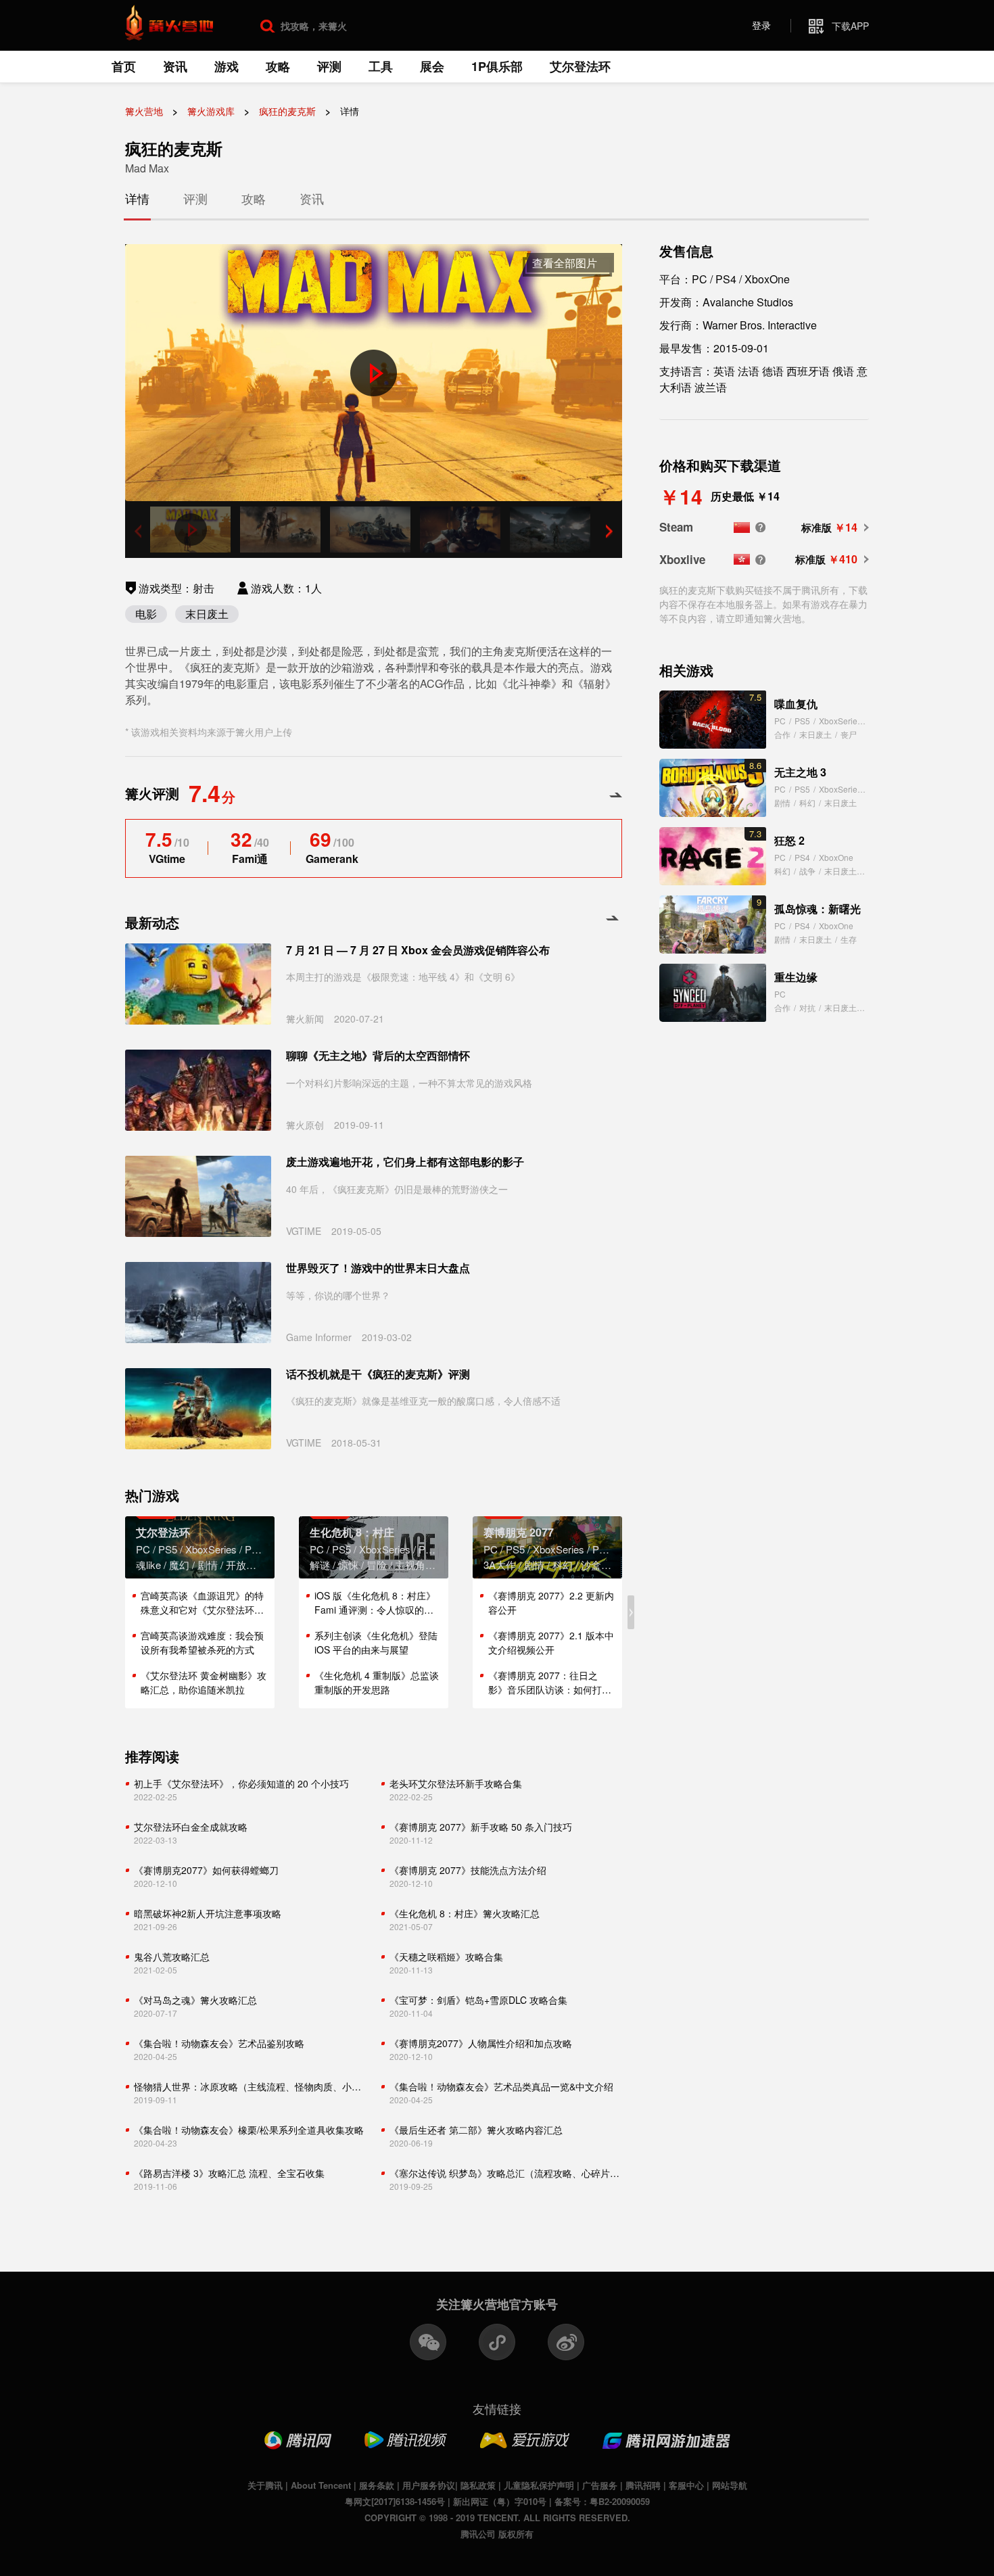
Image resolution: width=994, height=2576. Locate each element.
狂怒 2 (789, 840)
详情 (137, 198)
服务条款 (377, 2485)
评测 (329, 66)
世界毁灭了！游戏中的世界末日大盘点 (378, 1268)
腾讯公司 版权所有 (497, 2534)
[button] (609, 531)
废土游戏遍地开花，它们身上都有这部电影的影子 (405, 1162)
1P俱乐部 (497, 66)
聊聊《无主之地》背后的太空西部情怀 (378, 1056)
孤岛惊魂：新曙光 (818, 909)
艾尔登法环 (580, 66)
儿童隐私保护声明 (539, 2485)
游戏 (227, 66)
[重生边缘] (713, 993)
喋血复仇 (796, 704)
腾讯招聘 (643, 2485)
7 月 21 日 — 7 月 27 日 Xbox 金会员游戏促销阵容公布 (418, 950)
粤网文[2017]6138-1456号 (395, 2501)
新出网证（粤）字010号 (500, 2501)
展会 (432, 66)
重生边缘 (796, 977)
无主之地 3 (800, 772)
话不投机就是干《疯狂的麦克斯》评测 (378, 1374)
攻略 (278, 66)
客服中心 (686, 2485)
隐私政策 (478, 2485)
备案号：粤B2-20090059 (602, 2501)
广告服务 (600, 2485)
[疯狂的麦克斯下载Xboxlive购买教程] (760, 560)
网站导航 (730, 2485)
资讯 (175, 66)
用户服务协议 (429, 2485)
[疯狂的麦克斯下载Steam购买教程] (760, 527)
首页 (124, 66)
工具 (381, 66)
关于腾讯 (265, 2485)
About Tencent (321, 2485)
